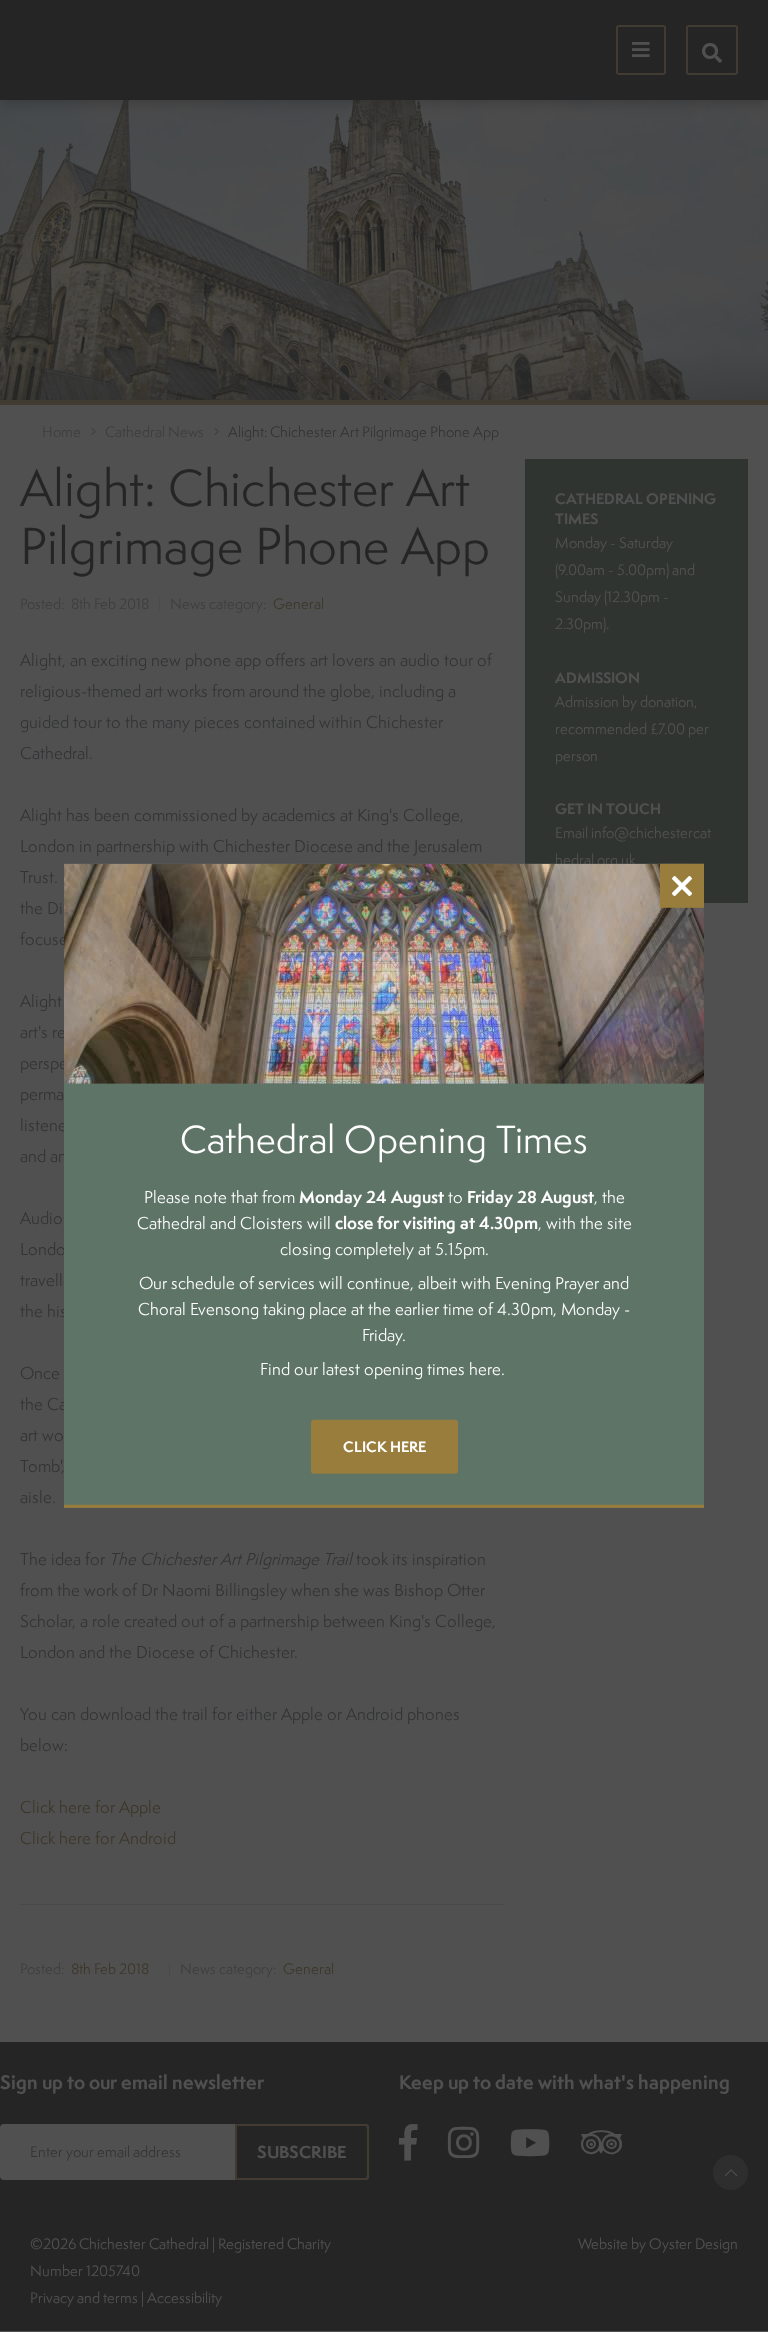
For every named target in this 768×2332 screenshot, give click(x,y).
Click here (384, 1446)
